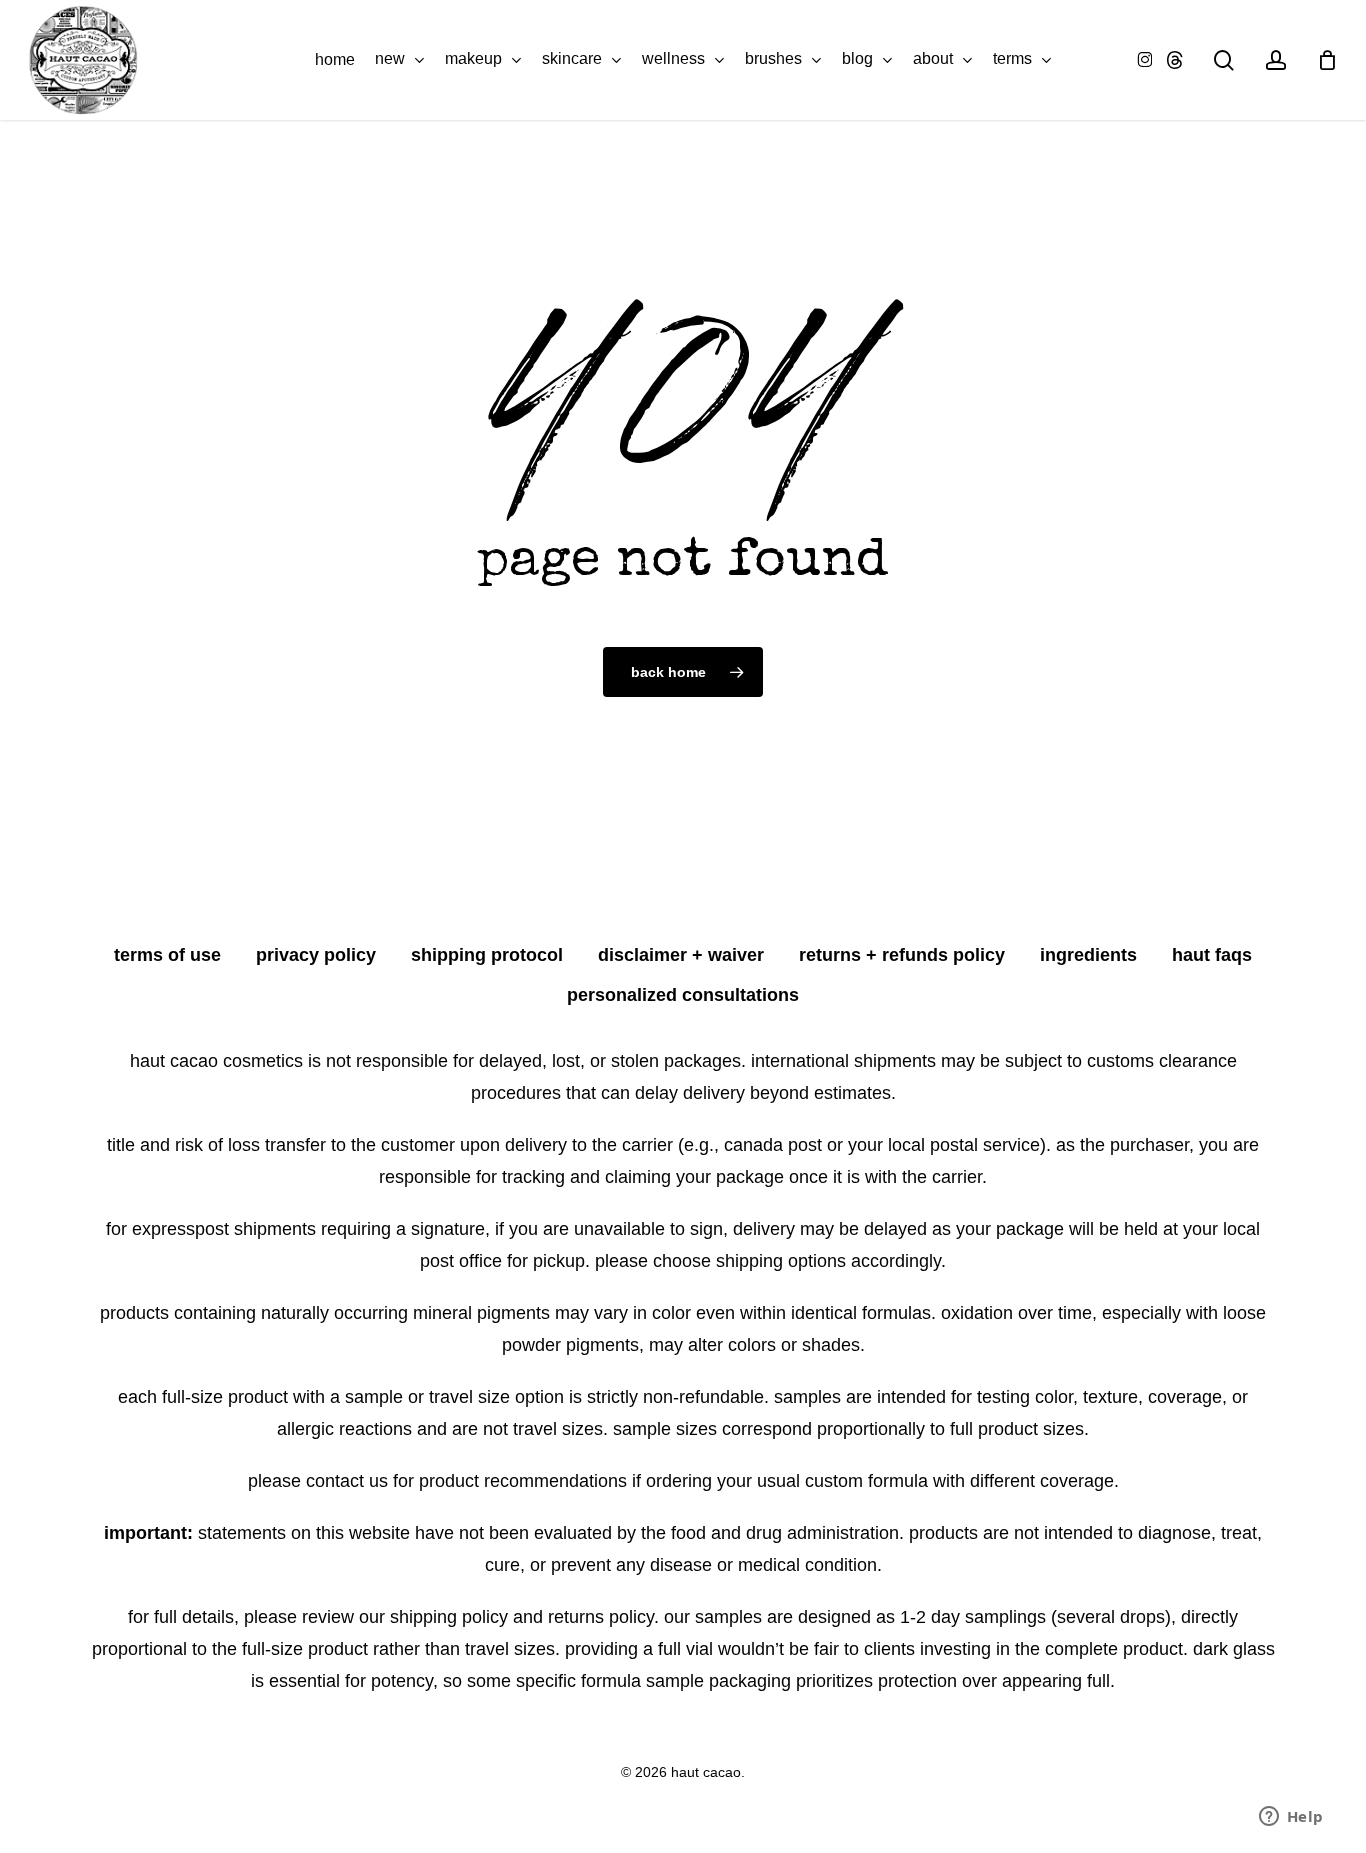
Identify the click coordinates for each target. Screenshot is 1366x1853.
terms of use (167, 955)
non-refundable (703, 1397)
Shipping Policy (449, 1617)
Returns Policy (601, 1617)
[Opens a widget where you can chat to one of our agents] (1291, 1818)
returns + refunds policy (902, 955)
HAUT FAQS (1212, 955)
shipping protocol (487, 955)
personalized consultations (683, 995)
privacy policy (316, 955)
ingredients (1088, 955)
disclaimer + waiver (681, 955)
